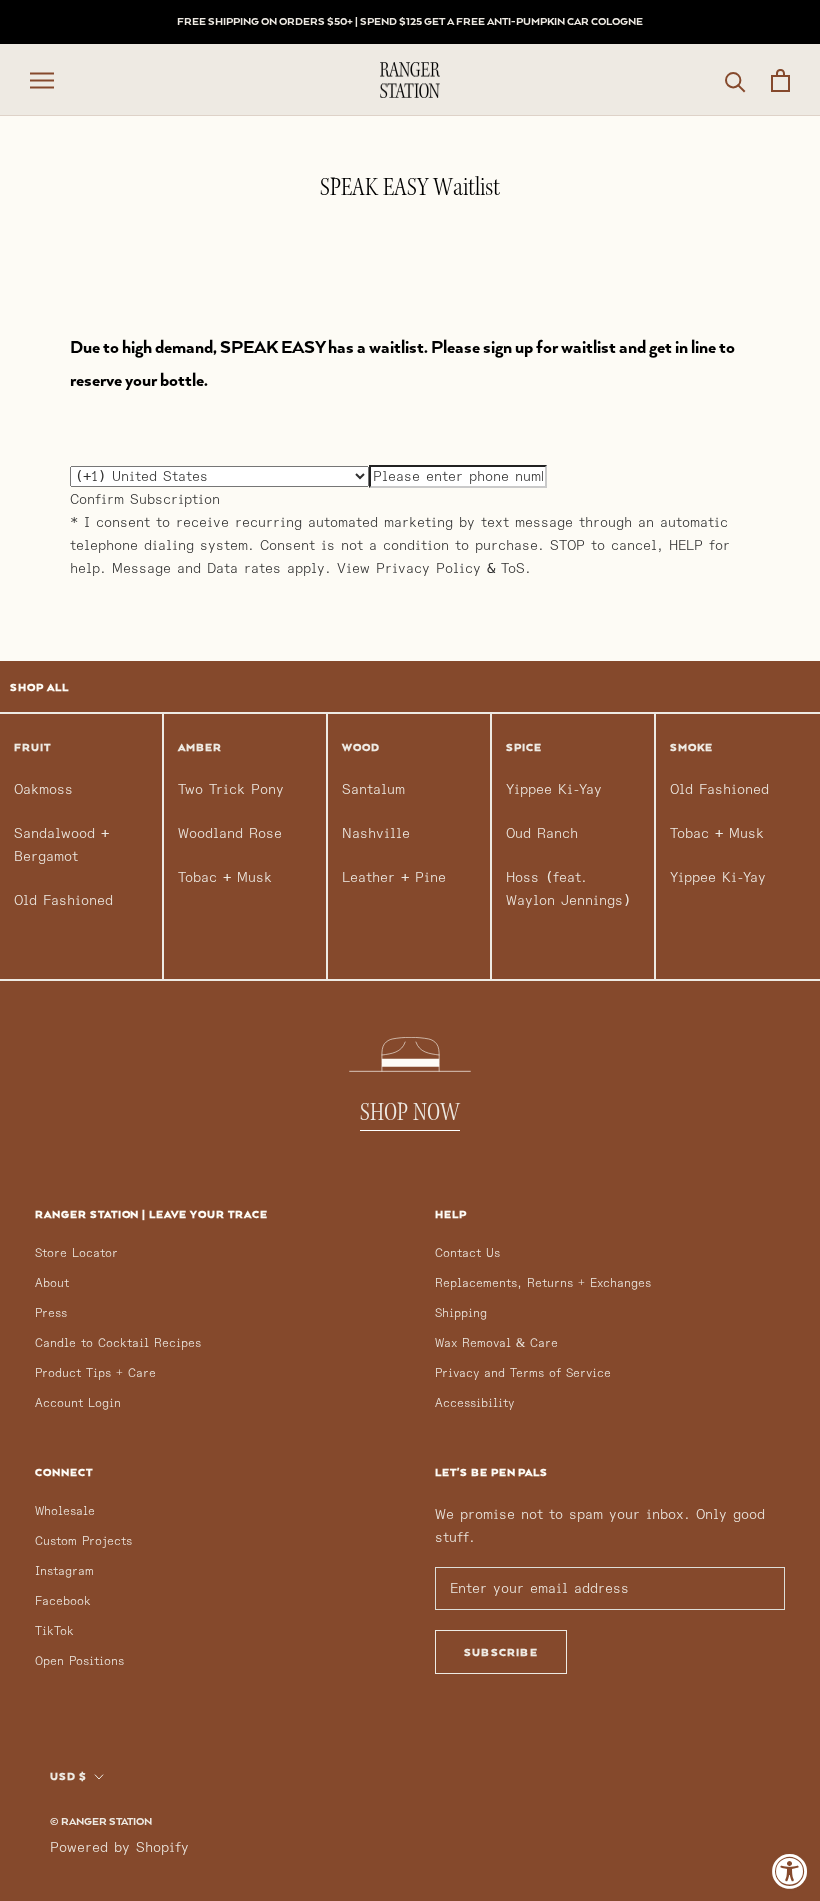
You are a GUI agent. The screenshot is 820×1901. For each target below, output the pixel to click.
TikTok (54, 1631)
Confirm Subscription (145, 499)
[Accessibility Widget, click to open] (790, 1871)
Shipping (461, 1313)
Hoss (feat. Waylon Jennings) (568, 889)
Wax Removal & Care (496, 1343)
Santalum (373, 789)
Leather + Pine (394, 877)
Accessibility (474, 1403)
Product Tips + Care (95, 1373)
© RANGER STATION (101, 1821)
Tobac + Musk (225, 877)
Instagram (64, 1571)
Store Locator (76, 1253)
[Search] (735, 80)
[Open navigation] (42, 80)
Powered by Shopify (119, 1847)
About (52, 1283)
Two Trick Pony (231, 789)
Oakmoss (43, 789)
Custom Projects (83, 1541)
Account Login (78, 1403)
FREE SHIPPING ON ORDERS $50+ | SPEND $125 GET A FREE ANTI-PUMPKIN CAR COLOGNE (410, 21)
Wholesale (65, 1511)
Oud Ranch (542, 833)
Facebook (63, 1601)
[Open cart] (780, 80)
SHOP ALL (39, 687)
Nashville (376, 833)
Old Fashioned (63, 900)
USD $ (68, 1776)
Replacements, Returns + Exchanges (543, 1283)
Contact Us (467, 1253)
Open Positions (79, 1661)
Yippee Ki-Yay (554, 789)
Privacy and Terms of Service (523, 1373)
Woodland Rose (230, 833)
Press (51, 1313)
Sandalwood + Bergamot (61, 845)
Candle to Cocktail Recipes (118, 1343)
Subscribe (501, 1652)
